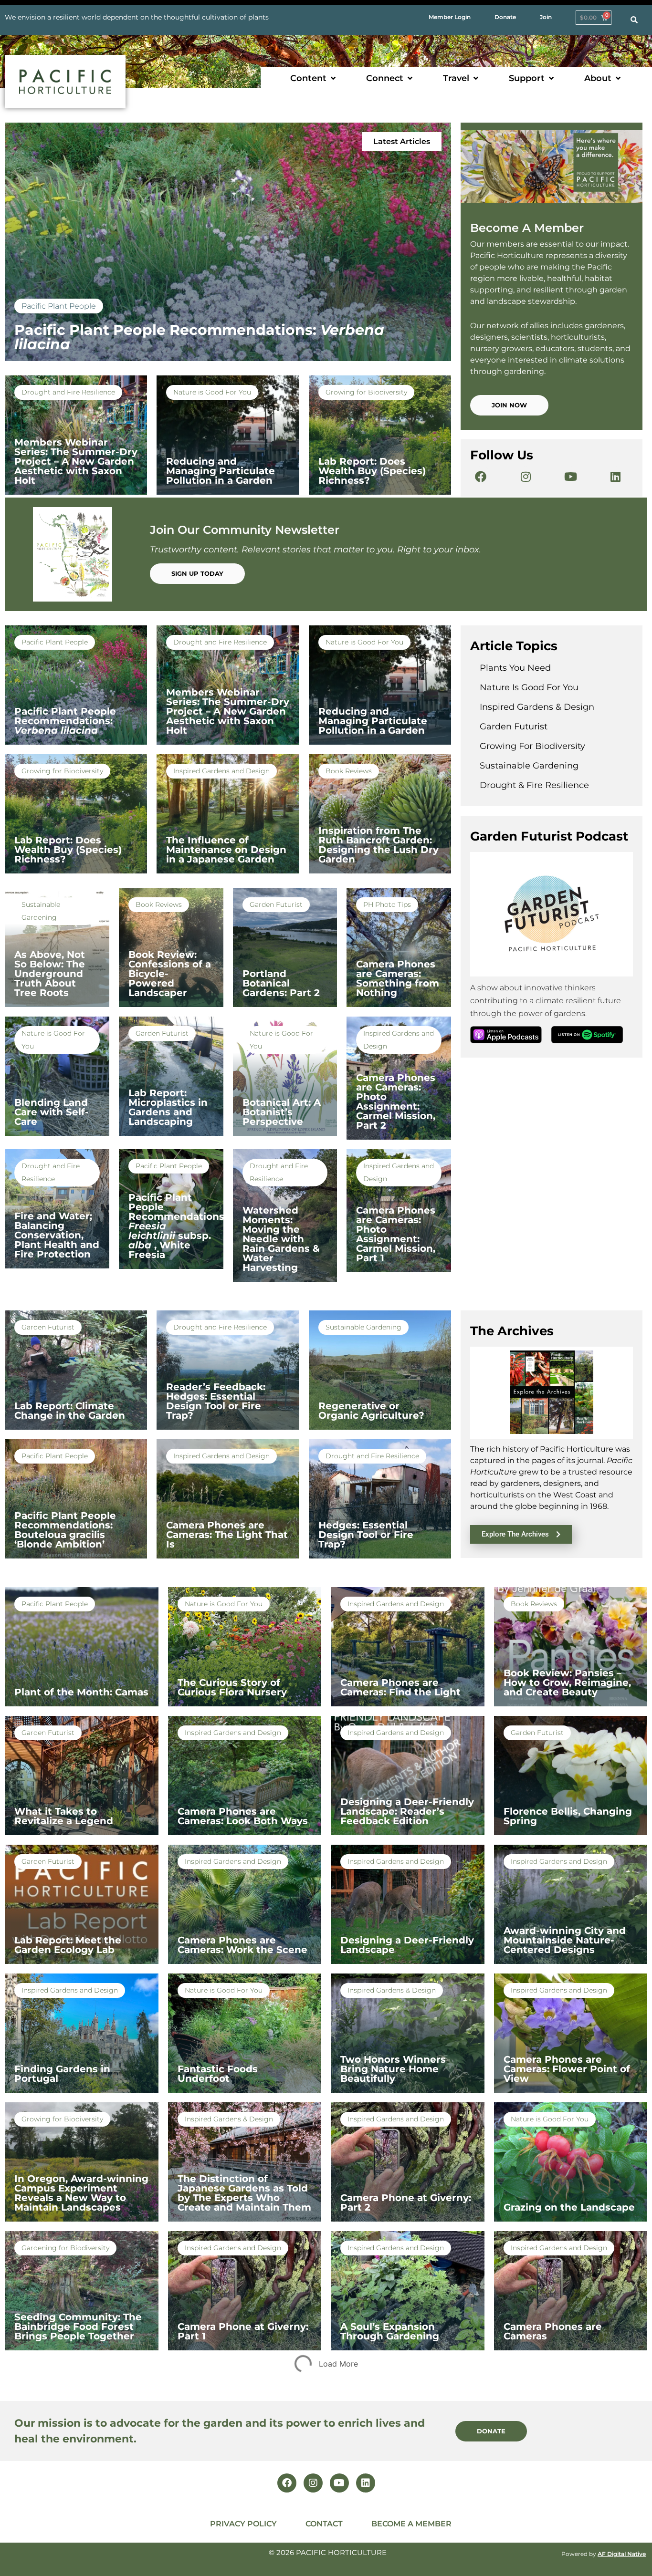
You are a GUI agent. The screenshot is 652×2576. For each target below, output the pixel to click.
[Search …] (634, 20)
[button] (314, 78)
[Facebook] (481, 477)
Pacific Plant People (59, 306)
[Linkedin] (615, 477)
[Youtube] (570, 477)
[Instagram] (526, 477)
